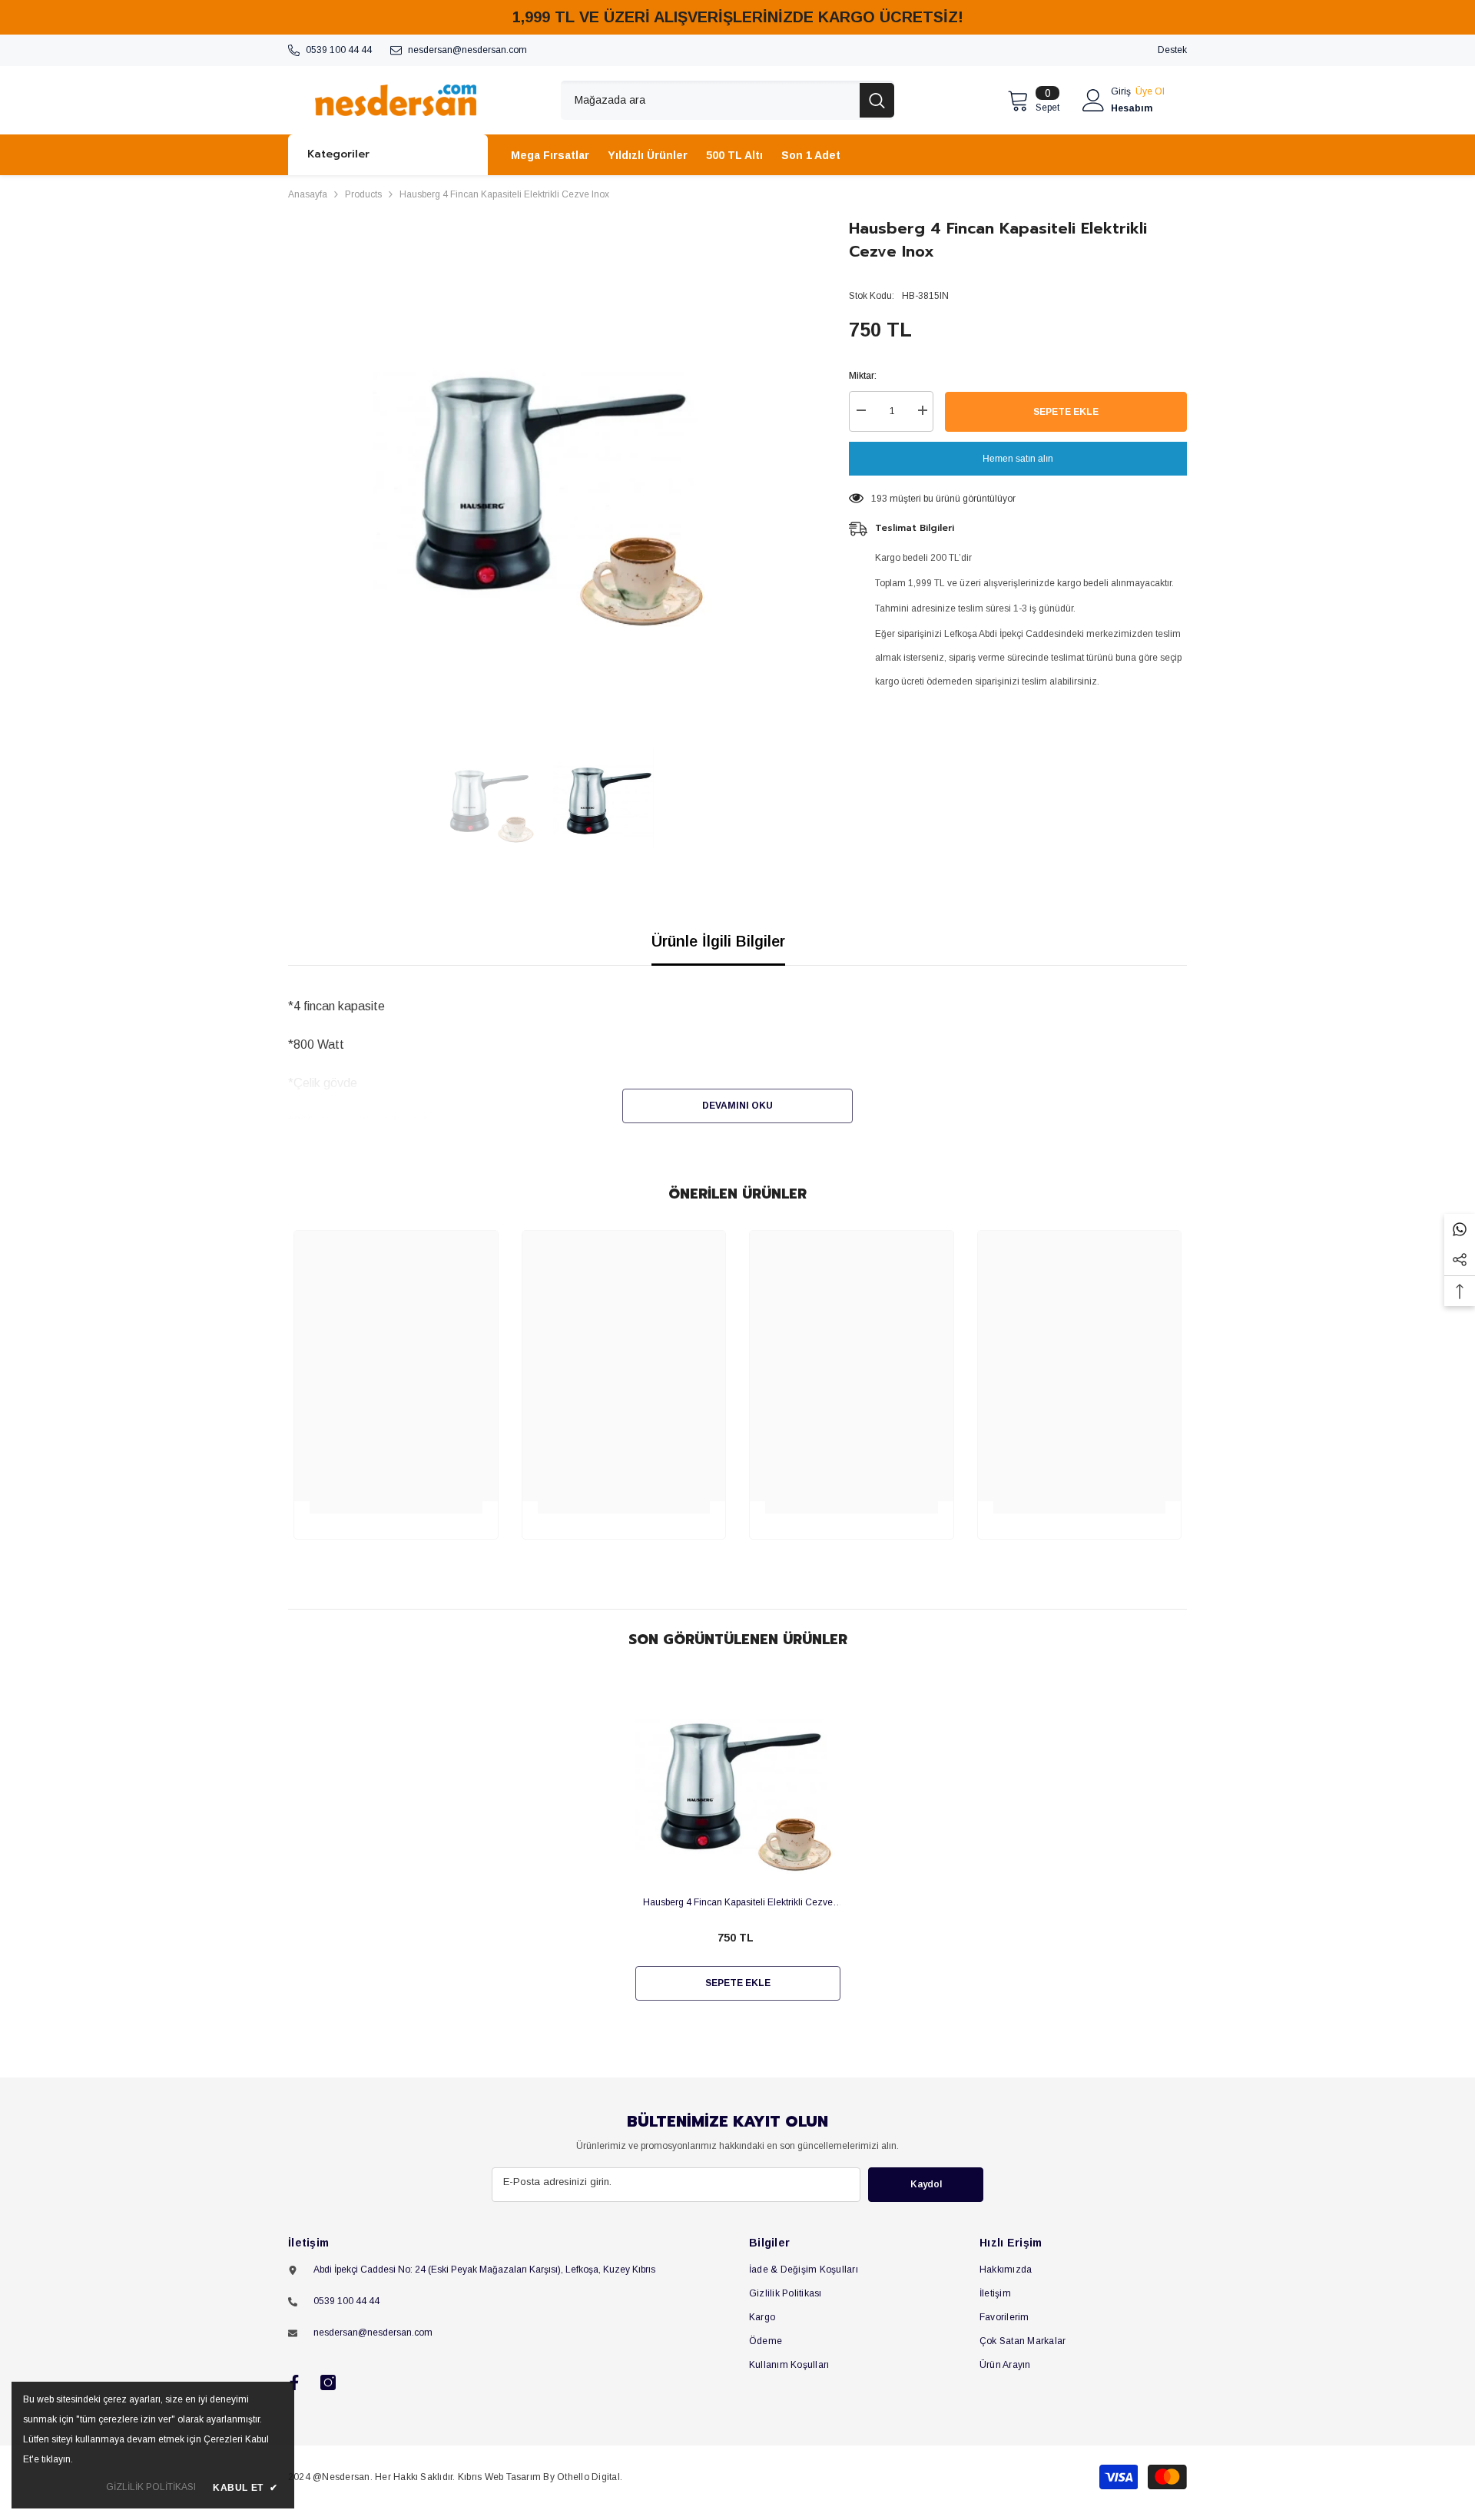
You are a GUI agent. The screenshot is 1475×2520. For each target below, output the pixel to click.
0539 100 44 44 (339, 50)
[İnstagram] (328, 2382)
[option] (546, 474)
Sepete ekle (1066, 412)
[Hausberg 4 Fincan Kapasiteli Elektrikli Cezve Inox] (738, 1781)
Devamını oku (737, 1106)
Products (363, 194)
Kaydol (926, 2184)
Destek (1172, 50)
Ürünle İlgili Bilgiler (718, 941)
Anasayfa (308, 194)
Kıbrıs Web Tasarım (499, 2477)
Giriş (1121, 91)
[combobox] (710, 100)
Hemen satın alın (1018, 459)
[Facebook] (294, 2382)
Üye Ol (1150, 91)
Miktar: (863, 376)
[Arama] (728, 100)
